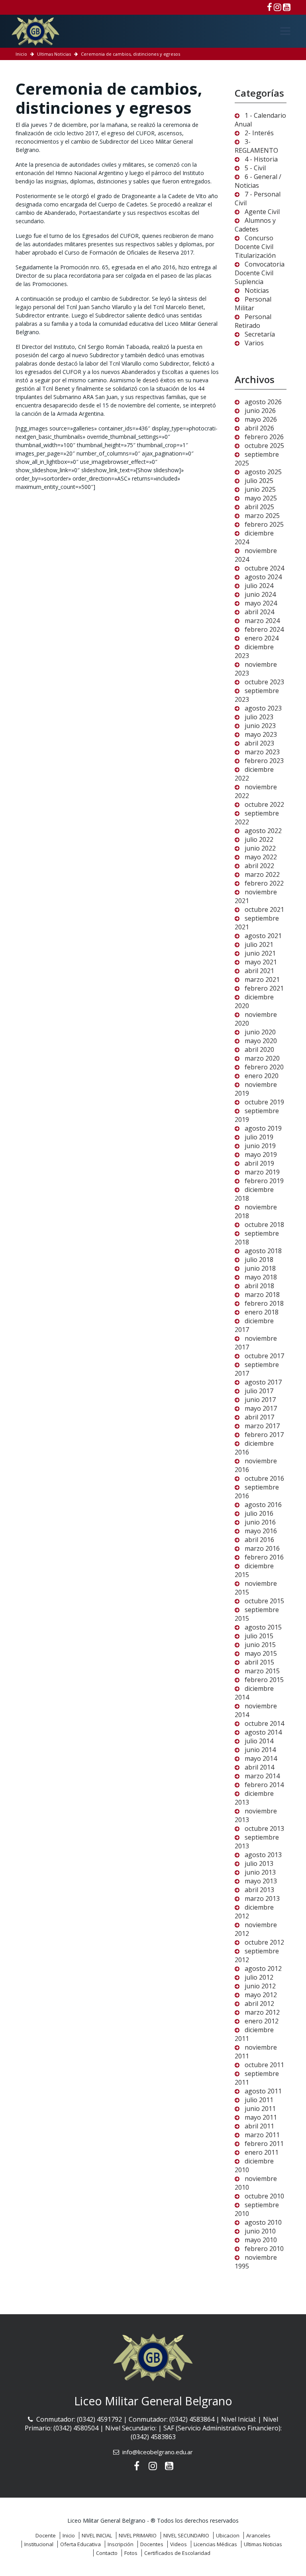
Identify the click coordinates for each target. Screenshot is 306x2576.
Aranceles (258, 2535)
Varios (254, 343)
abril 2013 (259, 1890)
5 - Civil (255, 168)
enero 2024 (262, 638)
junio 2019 (260, 1146)
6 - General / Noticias (258, 181)
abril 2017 (259, 1417)
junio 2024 (260, 594)
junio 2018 (260, 1268)
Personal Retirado (253, 321)
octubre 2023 (264, 682)
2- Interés (259, 133)
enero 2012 (262, 2021)
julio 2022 (259, 839)
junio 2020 (260, 1032)
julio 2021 (259, 944)
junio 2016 (260, 1522)
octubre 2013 (264, 1828)
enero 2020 (262, 1076)
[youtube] (287, 7)
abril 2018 (259, 1286)
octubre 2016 (264, 1478)
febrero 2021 (264, 988)
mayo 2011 (261, 2117)
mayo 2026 (261, 419)
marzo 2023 (262, 752)
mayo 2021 (261, 962)
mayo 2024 (261, 603)
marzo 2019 (262, 1172)
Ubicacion (228, 2535)
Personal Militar (253, 304)
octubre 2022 (264, 804)
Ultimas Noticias (54, 54)
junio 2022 (260, 848)
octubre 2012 (264, 1942)
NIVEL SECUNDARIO (186, 2535)
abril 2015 (259, 1662)
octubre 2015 (264, 1601)
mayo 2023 (261, 734)
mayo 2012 (261, 1995)
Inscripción (121, 2544)
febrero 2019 (264, 1181)
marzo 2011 (262, 2135)
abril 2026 (259, 428)
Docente (46, 2535)
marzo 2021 (262, 979)
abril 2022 (259, 866)
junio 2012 (260, 1986)
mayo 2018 (261, 1277)
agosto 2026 (263, 402)
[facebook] (270, 7)
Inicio (21, 54)
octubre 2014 (264, 1723)
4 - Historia (261, 159)
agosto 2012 (263, 1969)
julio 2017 (259, 1391)
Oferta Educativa (80, 2544)
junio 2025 (260, 489)
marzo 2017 (262, 1426)
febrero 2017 (264, 1435)
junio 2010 (260, 2231)
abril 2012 (259, 2004)
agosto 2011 (263, 2091)
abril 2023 (259, 743)
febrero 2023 (264, 761)
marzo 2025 (262, 516)
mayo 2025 (261, 498)
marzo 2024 (262, 621)
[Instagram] (278, 7)
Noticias (257, 290)
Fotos (131, 2553)
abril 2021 (259, 971)
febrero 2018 (264, 1303)
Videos (178, 2544)
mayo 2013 (261, 1881)
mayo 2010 (261, 2240)
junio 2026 (260, 411)
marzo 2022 (262, 874)
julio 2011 (259, 2100)
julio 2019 (259, 1137)
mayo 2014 (261, 1758)
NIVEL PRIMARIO (138, 2535)
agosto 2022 (263, 831)
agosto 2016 (263, 1505)
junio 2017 (260, 1400)
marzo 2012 (262, 2012)
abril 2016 (259, 1540)
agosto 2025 (263, 472)
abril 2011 (259, 2126)
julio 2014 (259, 1741)
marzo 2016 (262, 1548)
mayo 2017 (261, 1408)
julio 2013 (259, 1863)
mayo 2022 (261, 857)
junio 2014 (260, 1750)
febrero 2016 (264, 1557)
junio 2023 (260, 726)
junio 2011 (260, 2109)
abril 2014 (259, 1767)
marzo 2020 (262, 1058)
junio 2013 (260, 1872)
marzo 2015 (262, 1671)
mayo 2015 (261, 1653)
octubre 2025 (264, 446)
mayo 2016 (261, 1531)
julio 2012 (259, 1977)
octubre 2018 (264, 1225)
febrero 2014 (264, 1785)
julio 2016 (259, 1513)
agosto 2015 (263, 1627)
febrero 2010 (264, 2249)
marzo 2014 (262, 1776)
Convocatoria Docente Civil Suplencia (260, 273)
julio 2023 (259, 717)
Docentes (152, 2544)
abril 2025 (259, 507)
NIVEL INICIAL (97, 2535)
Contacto (107, 2553)
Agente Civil (262, 212)
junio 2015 (260, 1645)
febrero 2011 (264, 2144)
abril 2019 (259, 1163)
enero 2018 (262, 1312)
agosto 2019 (263, 1128)
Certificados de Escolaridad (177, 2553)
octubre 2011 (264, 2065)
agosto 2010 (263, 2222)
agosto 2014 (263, 1732)
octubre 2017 (264, 1356)
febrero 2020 (264, 1067)
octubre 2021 (264, 909)
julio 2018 (259, 1260)
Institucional (39, 2544)
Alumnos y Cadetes (255, 225)
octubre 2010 (264, 2196)
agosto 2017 (263, 1382)
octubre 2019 (264, 1102)
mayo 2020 (261, 1041)
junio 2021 (260, 953)
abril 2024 (259, 612)
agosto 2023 (263, 708)
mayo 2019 (261, 1155)
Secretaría (260, 334)
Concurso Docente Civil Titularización (255, 247)
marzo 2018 (262, 1295)
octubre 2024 (264, 568)
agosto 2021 (263, 936)
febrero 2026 (264, 437)
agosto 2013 (263, 1855)
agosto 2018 (263, 1251)
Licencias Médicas (215, 2544)
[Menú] (285, 31)
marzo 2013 (262, 1898)
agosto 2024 (263, 577)
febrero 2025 (264, 524)
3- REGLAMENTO (256, 146)
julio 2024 (259, 586)
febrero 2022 (264, 883)
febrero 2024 (264, 629)
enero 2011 (262, 2152)
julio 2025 (259, 481)
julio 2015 (259, 1636)
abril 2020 (259, 1049)
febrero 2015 (264, 1680)
